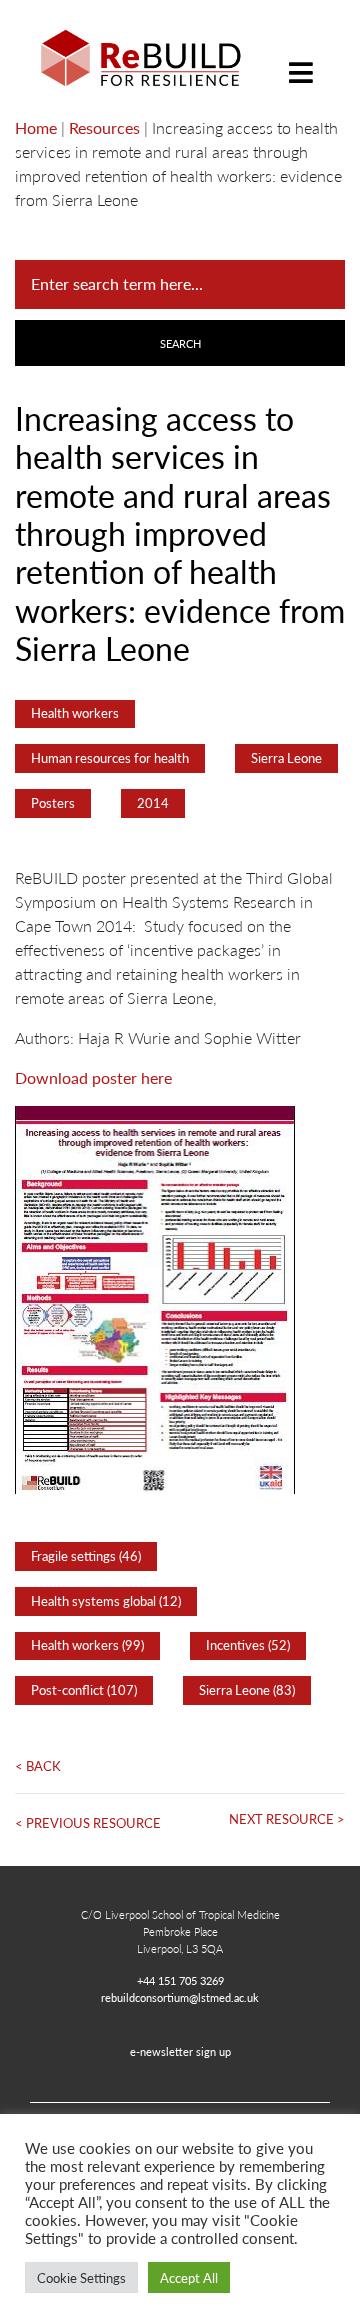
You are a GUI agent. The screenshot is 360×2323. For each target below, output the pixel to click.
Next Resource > (287, 1819)
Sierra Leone (286, 758)
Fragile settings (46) (86, 1556)
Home (36, 127)
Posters (53, 803)
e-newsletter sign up (180, 2051)
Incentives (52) (248, 1645)
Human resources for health (110, 758)
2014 (153, 803)
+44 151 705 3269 (180, 1980)
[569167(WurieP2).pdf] (155, 1297)
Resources (104, 127)
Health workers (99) (87, 1645)
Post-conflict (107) (84, 1690)
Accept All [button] (189, 2277)
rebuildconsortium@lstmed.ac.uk (180, 1997)
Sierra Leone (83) (247, 1690)
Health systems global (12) (106, 1601)
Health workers (75, 713)
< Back (38, 1766)
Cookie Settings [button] (81, 2277)
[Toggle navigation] (301, 57)
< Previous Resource (88, 1823)
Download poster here (93, 1077)
